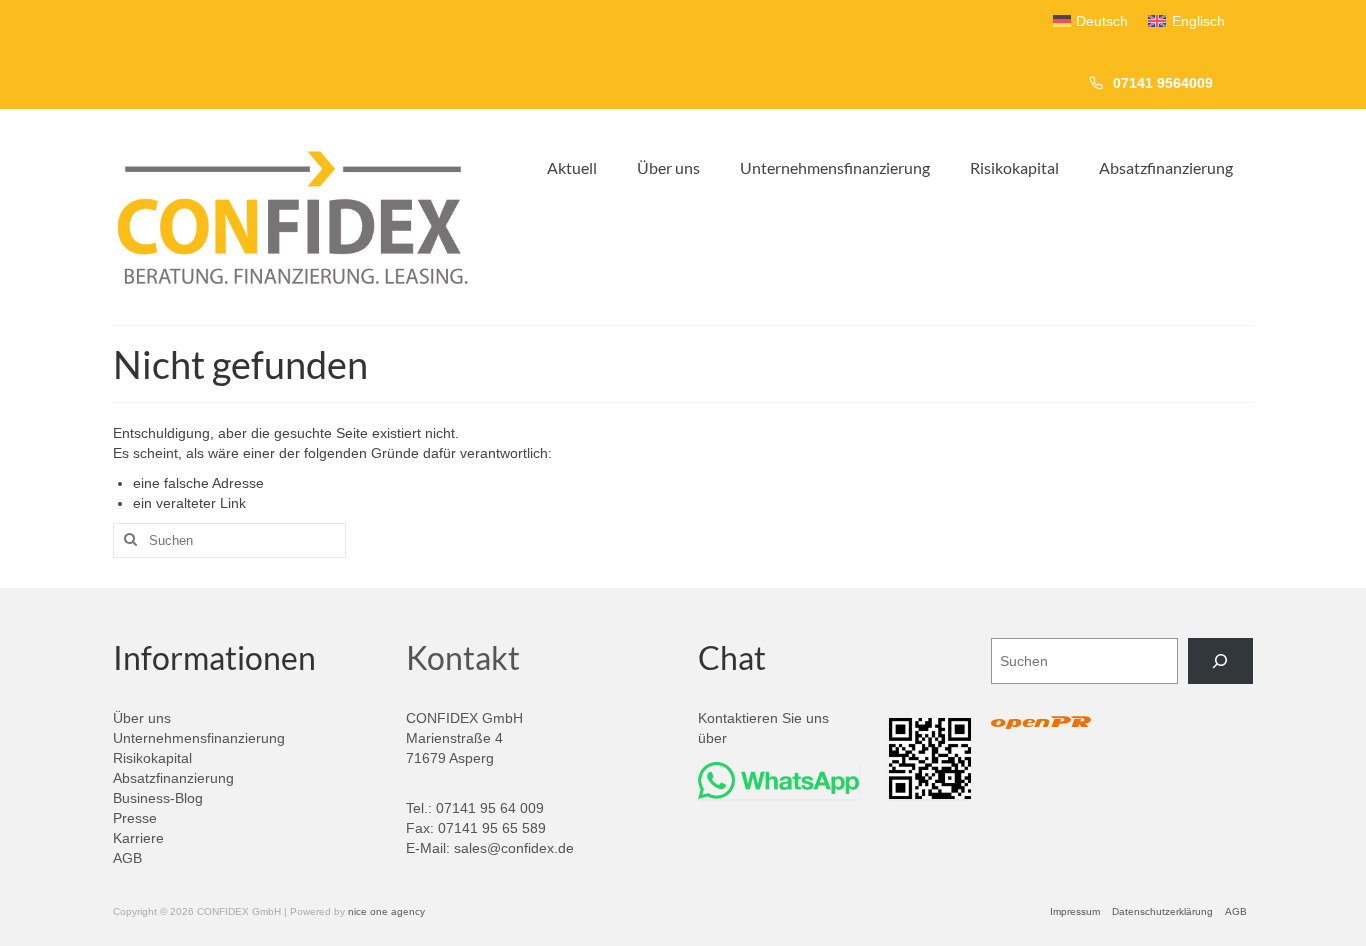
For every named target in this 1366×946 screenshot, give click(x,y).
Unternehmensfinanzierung (199, 738)
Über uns (142, 718)
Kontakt (463, 657)
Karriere (138, 838)
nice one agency (386, 911)
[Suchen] (1220, 661)
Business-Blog (158, 798)
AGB (127, 858)
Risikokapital (152, 758)
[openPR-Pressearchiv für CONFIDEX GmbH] (1041, 724)
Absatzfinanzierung (173, 778)
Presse (135, 818)
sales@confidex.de (514, 848)
